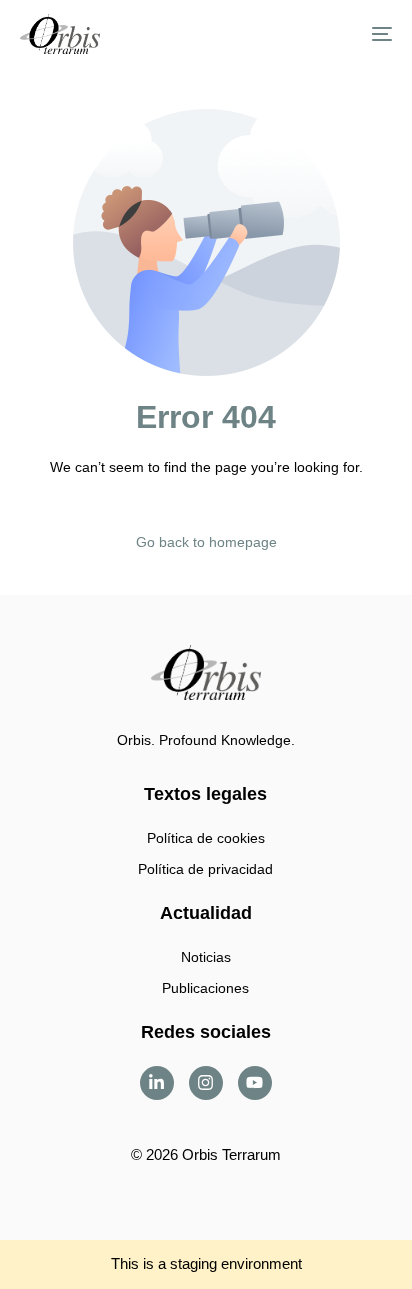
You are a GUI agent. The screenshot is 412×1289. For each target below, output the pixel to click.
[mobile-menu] (372, 34)
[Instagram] (206, 1083)
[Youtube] (255, 1083)
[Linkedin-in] (157, 1083)
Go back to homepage (206, 542)
